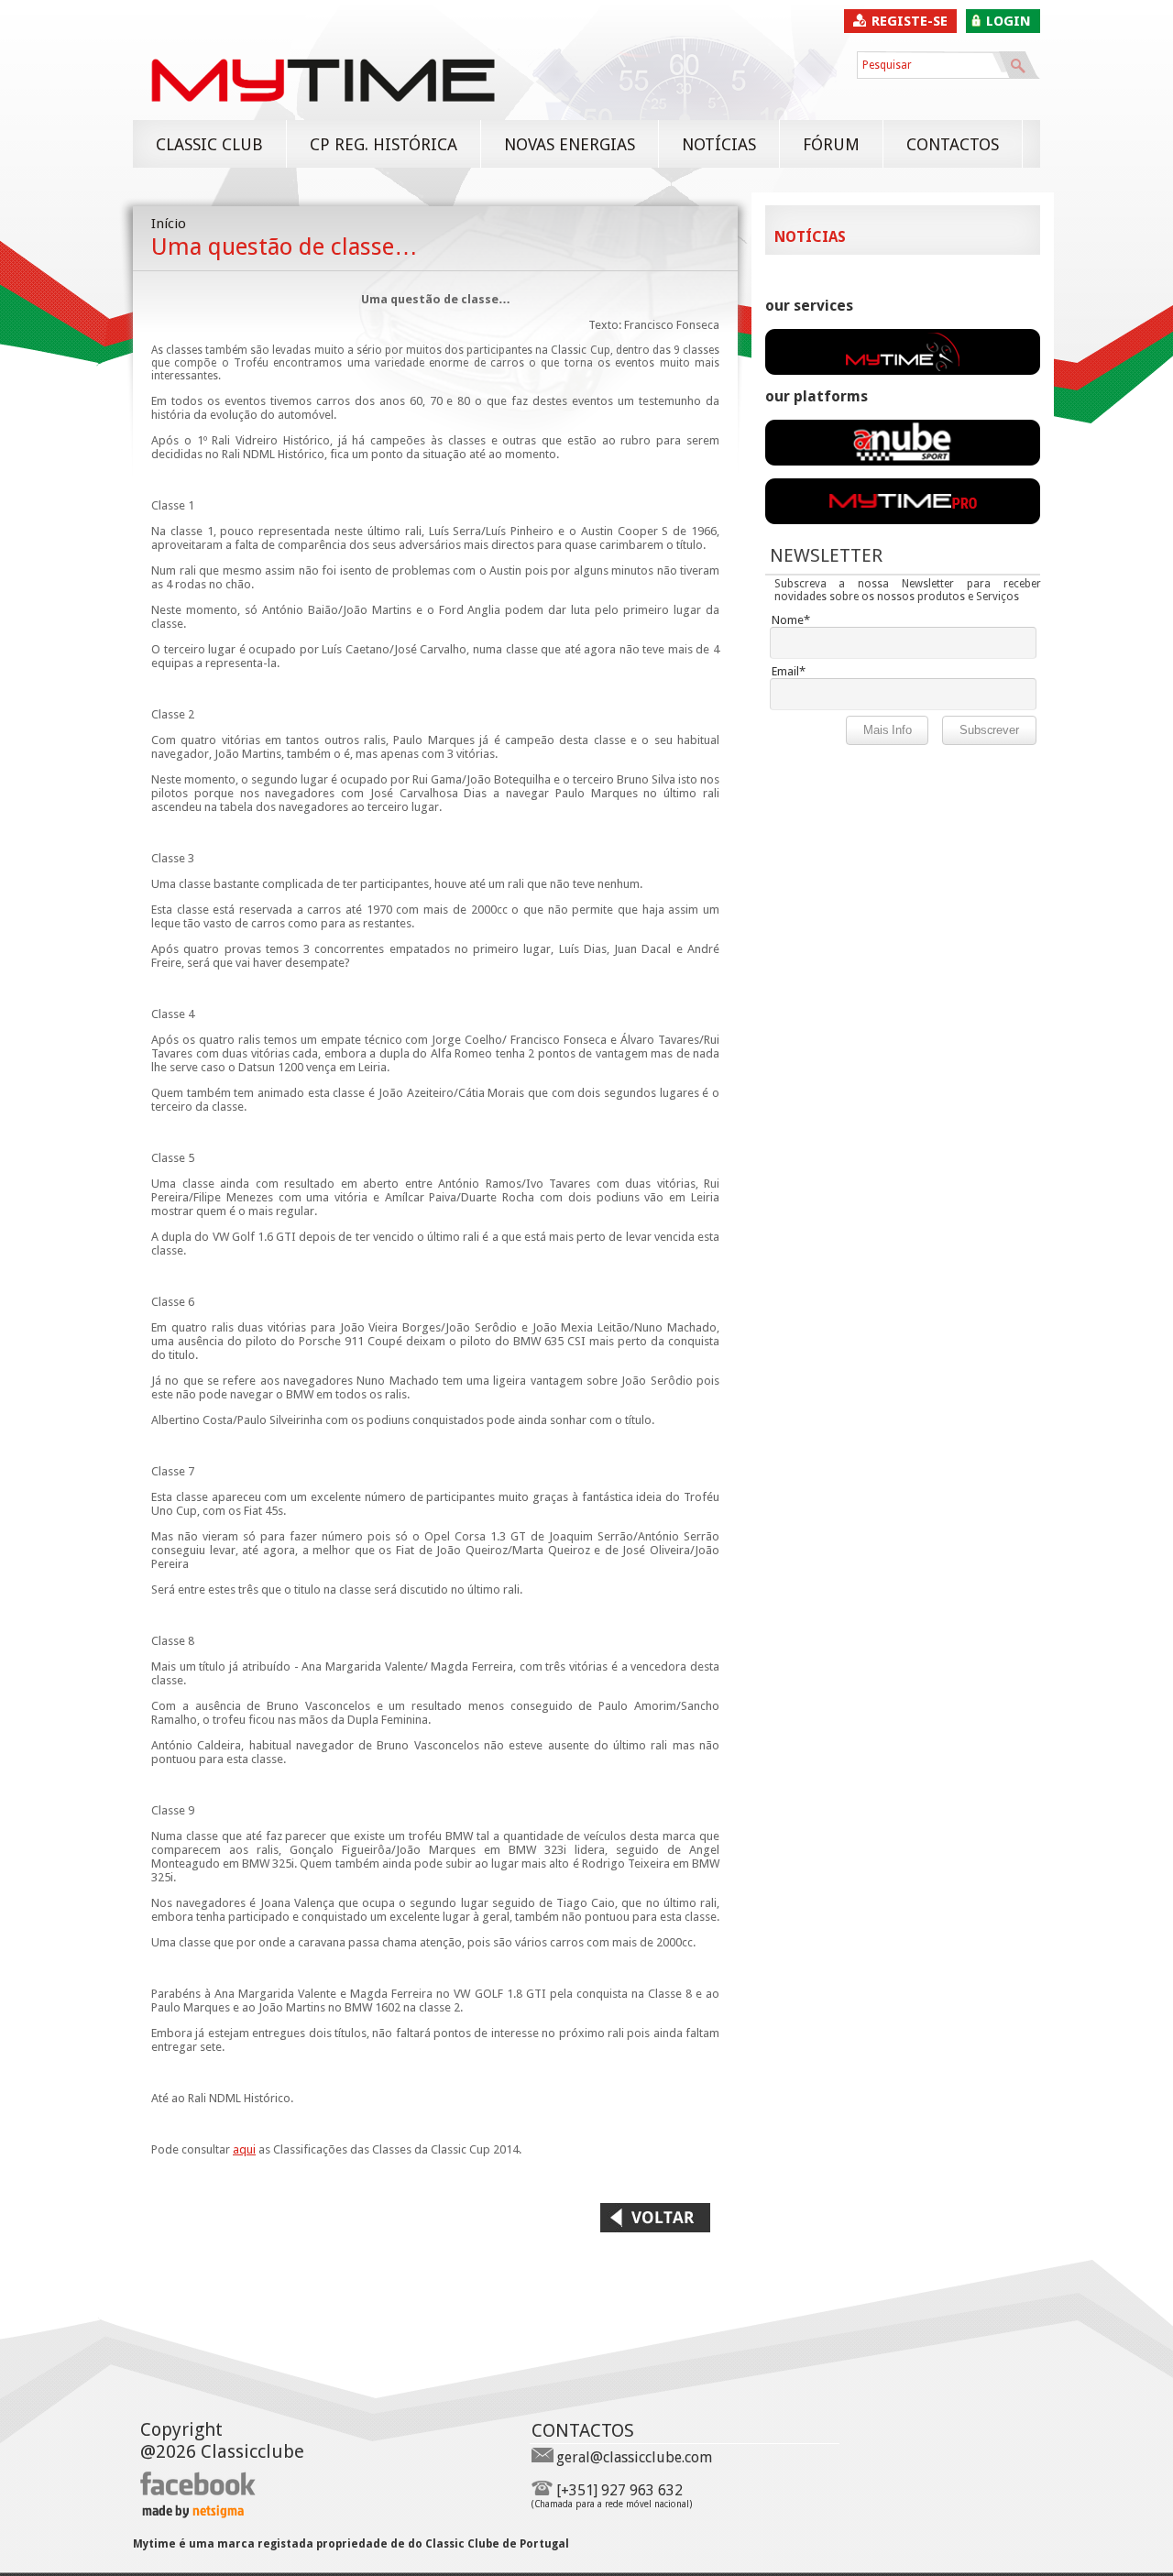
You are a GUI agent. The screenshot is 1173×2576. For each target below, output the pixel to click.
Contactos (953, 144)
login (1009, 21)
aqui (244, 2149)
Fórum (831, 144)
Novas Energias (570, 144)
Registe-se (910, 21)
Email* (789, 671)
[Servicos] (903, 370)
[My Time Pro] (903, 520)
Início (169, 224)
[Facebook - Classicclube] (198, 2492)
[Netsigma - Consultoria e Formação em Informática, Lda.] (192, 2513)
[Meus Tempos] (903, 461)
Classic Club (209, 144)
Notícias (719, 144)
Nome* (791, 620)
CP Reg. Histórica (384, 144)
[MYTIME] (323, 111)
